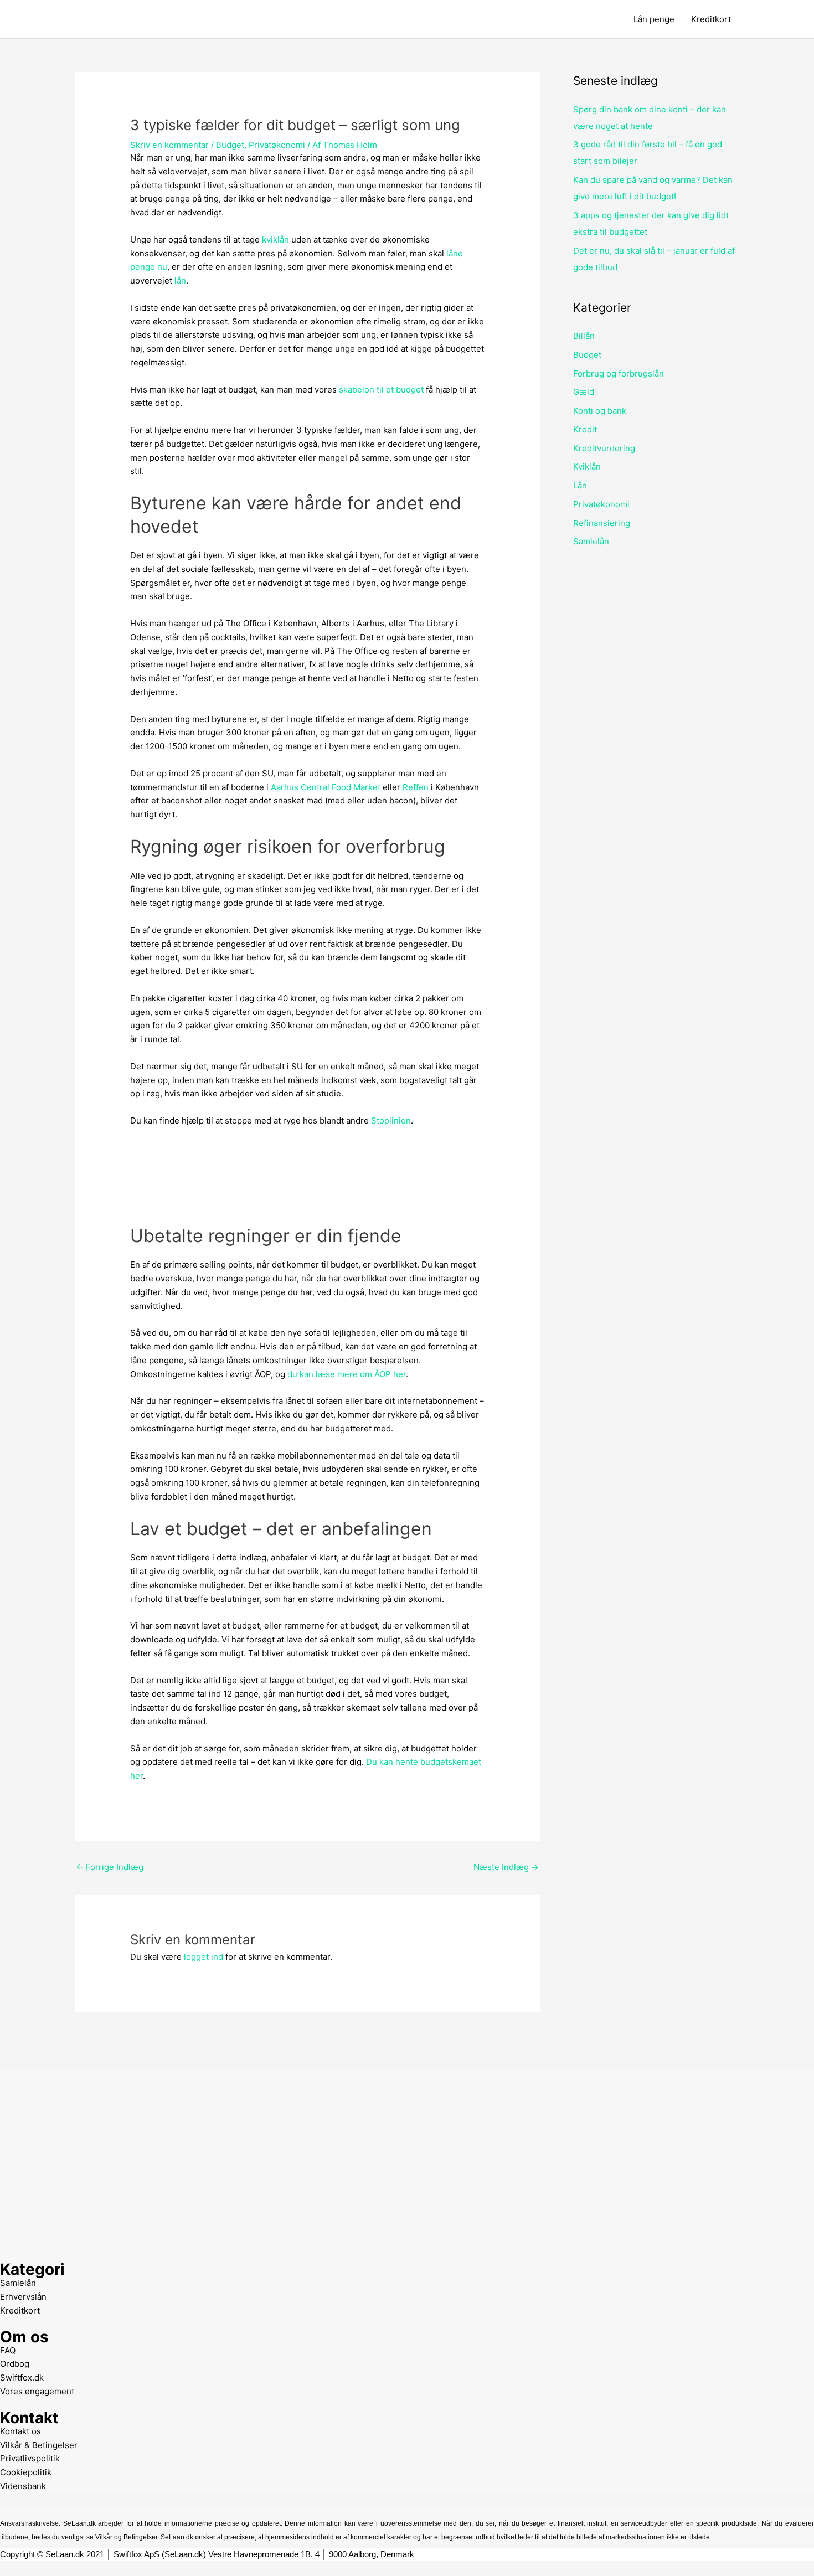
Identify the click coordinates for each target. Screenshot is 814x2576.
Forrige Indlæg (110, 1867)
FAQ (8, 2350)
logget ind (203, 1957)
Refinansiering (602, 523)
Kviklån (587, 467)
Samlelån (591, 541)
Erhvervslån (23, 2297)
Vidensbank (23, 2486)
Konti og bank (600, 411)
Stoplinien (391, 1120)
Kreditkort (711, 19)
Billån (584, 336)
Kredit (585, 429)
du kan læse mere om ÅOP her (347, 1374)
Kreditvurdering (604, 448)
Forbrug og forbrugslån (619, 373)
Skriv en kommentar (169, 145)
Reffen (416, 787)
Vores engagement (37, 2391)
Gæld (584, 392)
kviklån (275, 239)
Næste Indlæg (506, 1867)
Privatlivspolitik (30, 2458)
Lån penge (654, 19)
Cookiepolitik (26, 2472)
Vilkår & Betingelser (39, 2445)
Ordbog (15, 2364)
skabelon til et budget (381, 390)
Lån (580, 485)
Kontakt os (20, 2431)
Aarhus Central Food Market (326, 787)
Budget (230, 145)
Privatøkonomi (277, 145)
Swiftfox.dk (22, 2377)
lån (180, 280)
